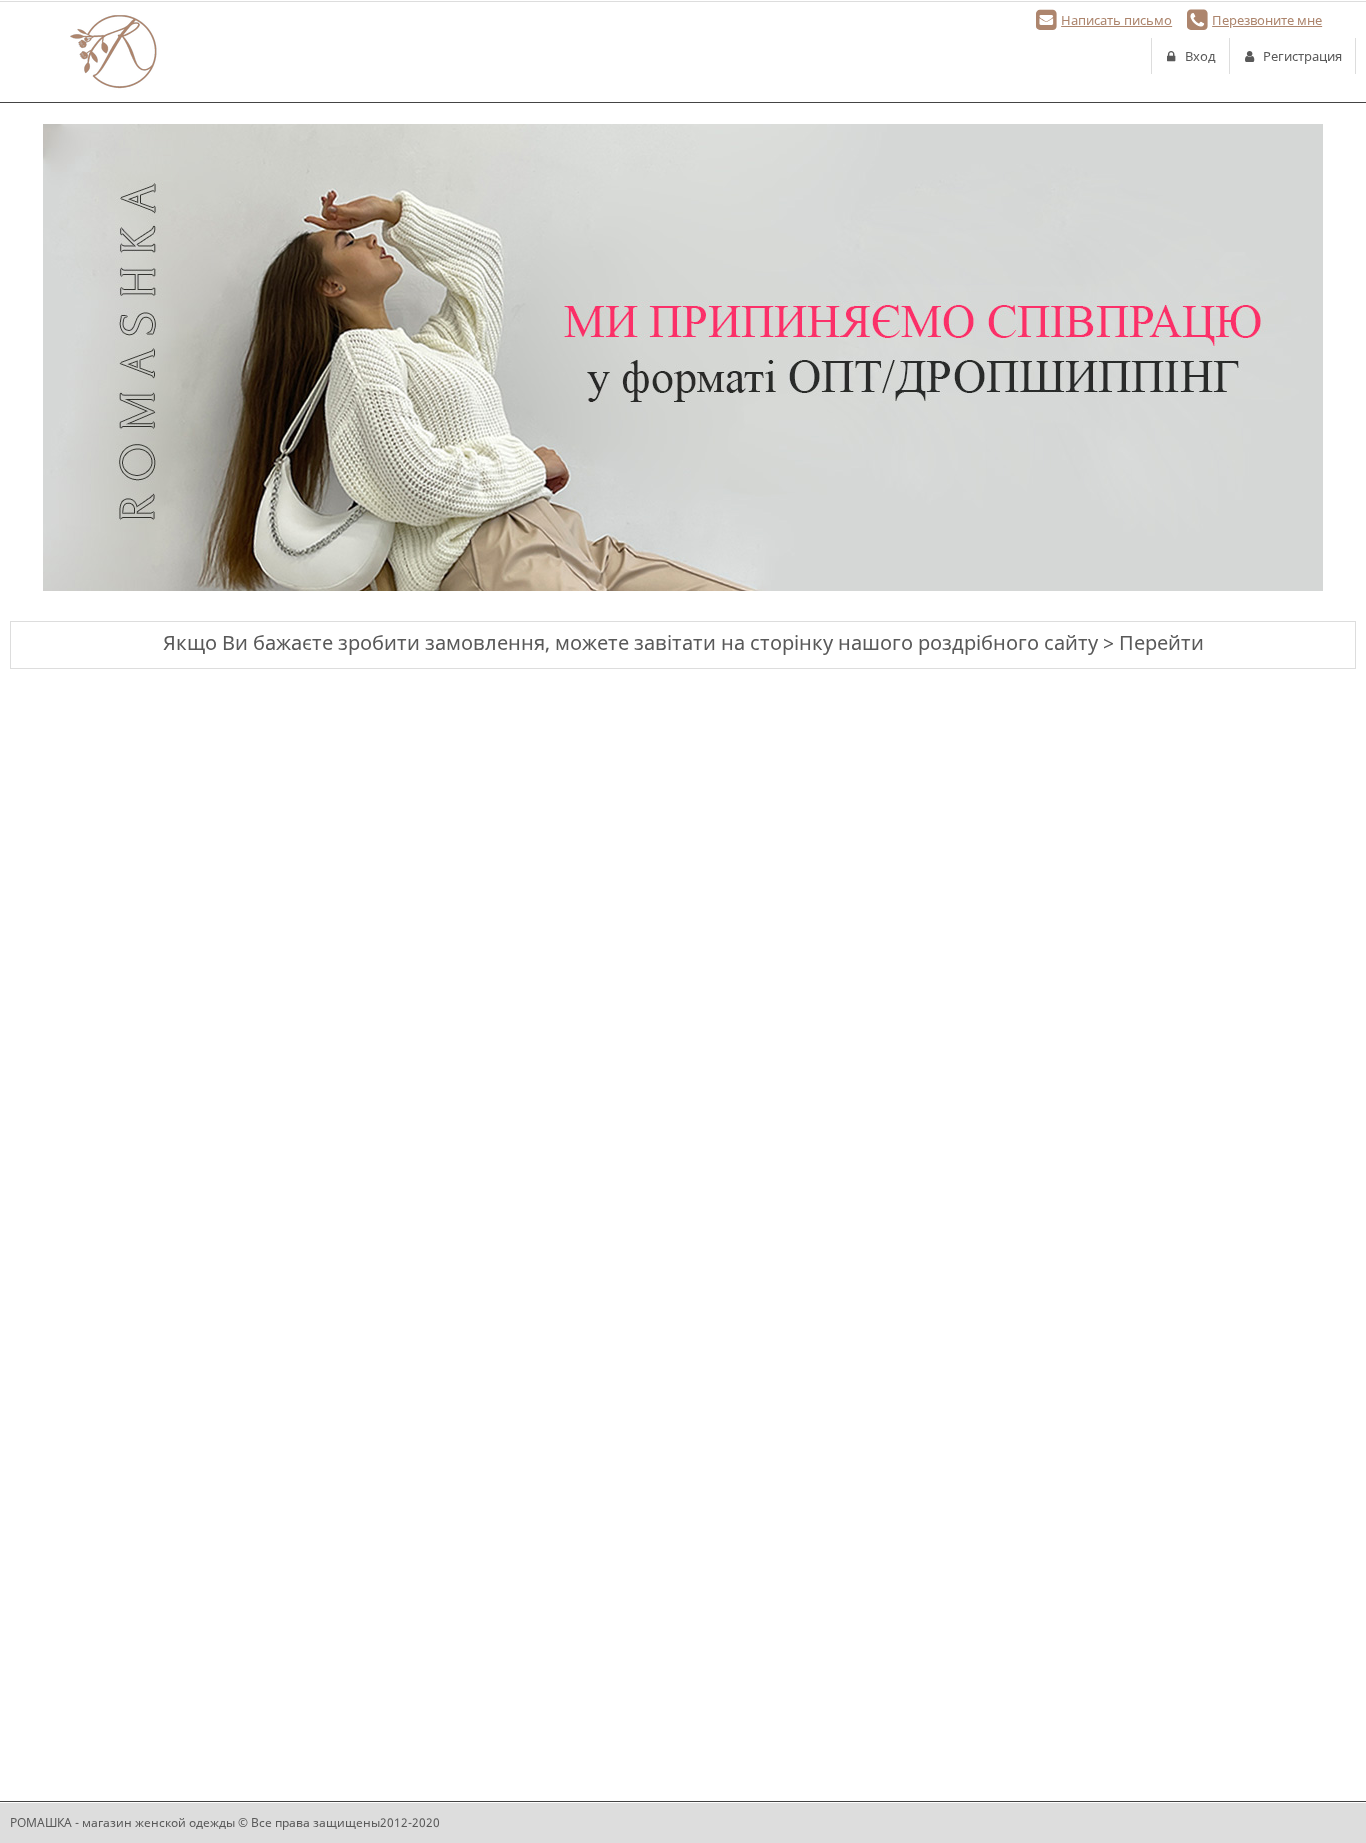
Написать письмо (1116, 20)
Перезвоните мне (1267, 20)
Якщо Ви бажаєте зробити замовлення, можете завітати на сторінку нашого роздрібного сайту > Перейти (683, 642)
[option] (683, 357)
